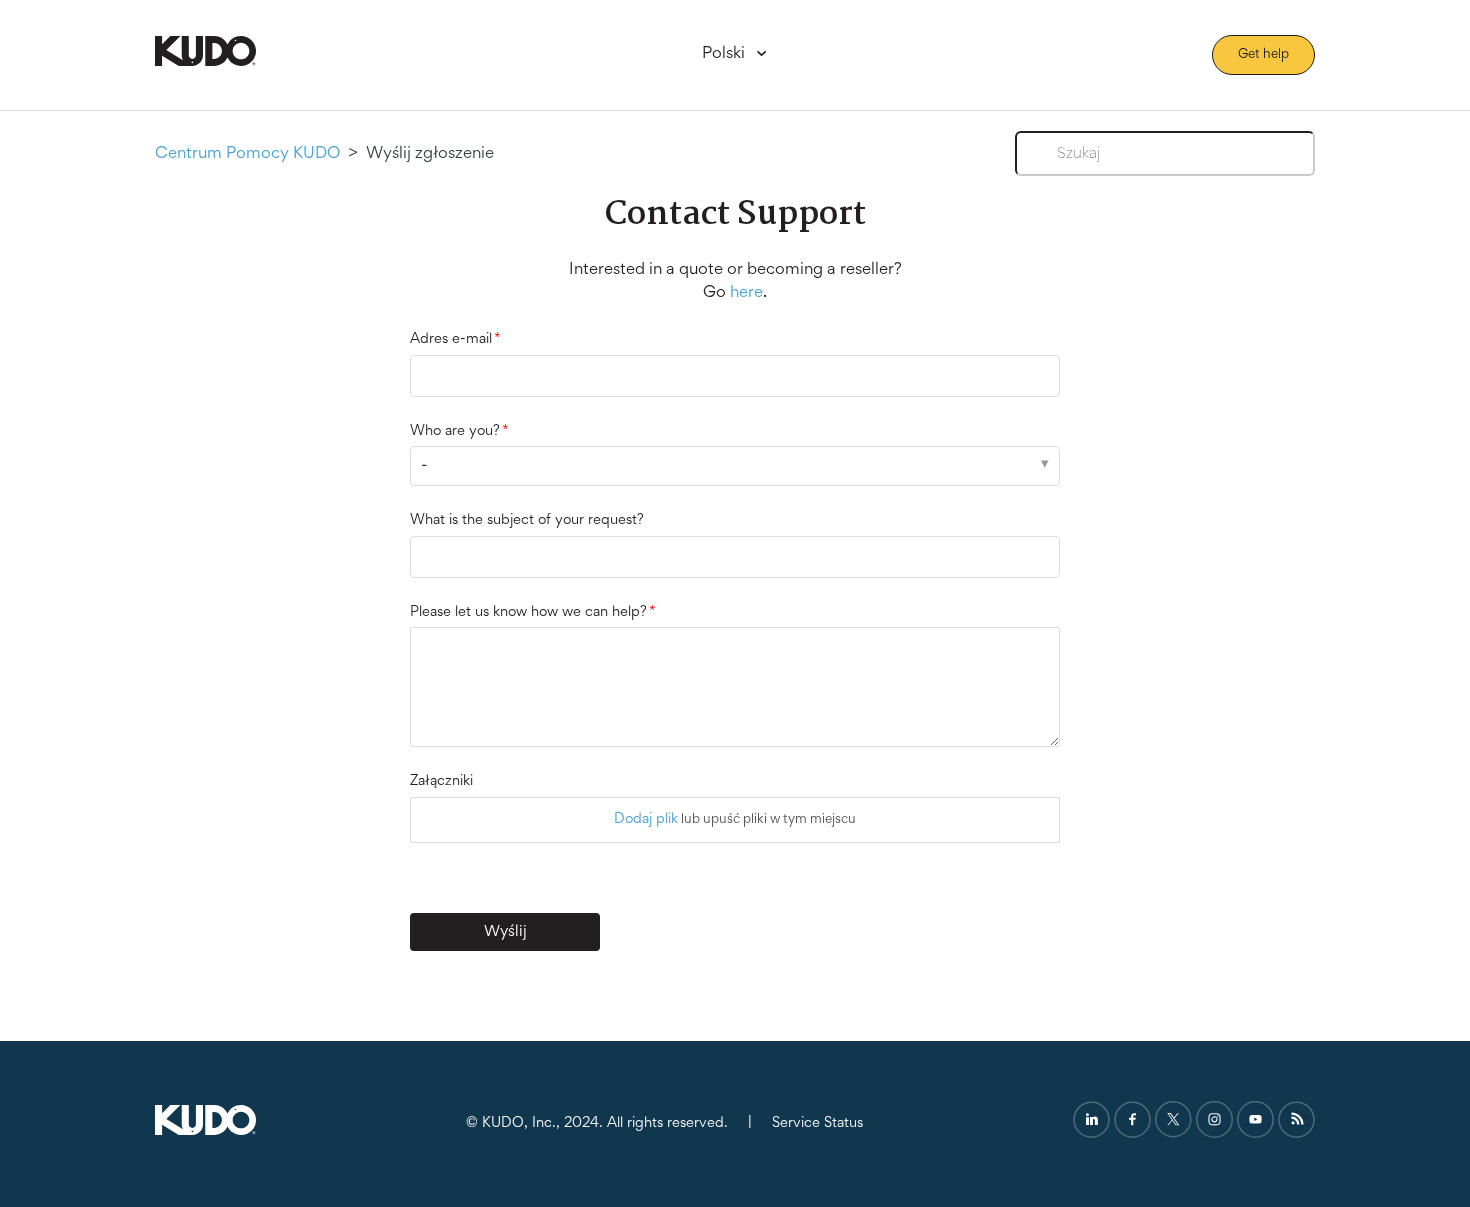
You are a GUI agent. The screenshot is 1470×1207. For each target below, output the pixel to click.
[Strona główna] (205, 62)
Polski (725, 54)
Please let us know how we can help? (528, 612)
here (746, 293)
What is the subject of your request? (527, 520)
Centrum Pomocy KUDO (247, 154)
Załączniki (441, 781)
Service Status (817, 1123)
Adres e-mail (451, 339)
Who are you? (455, 431)
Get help (1263, 55)
